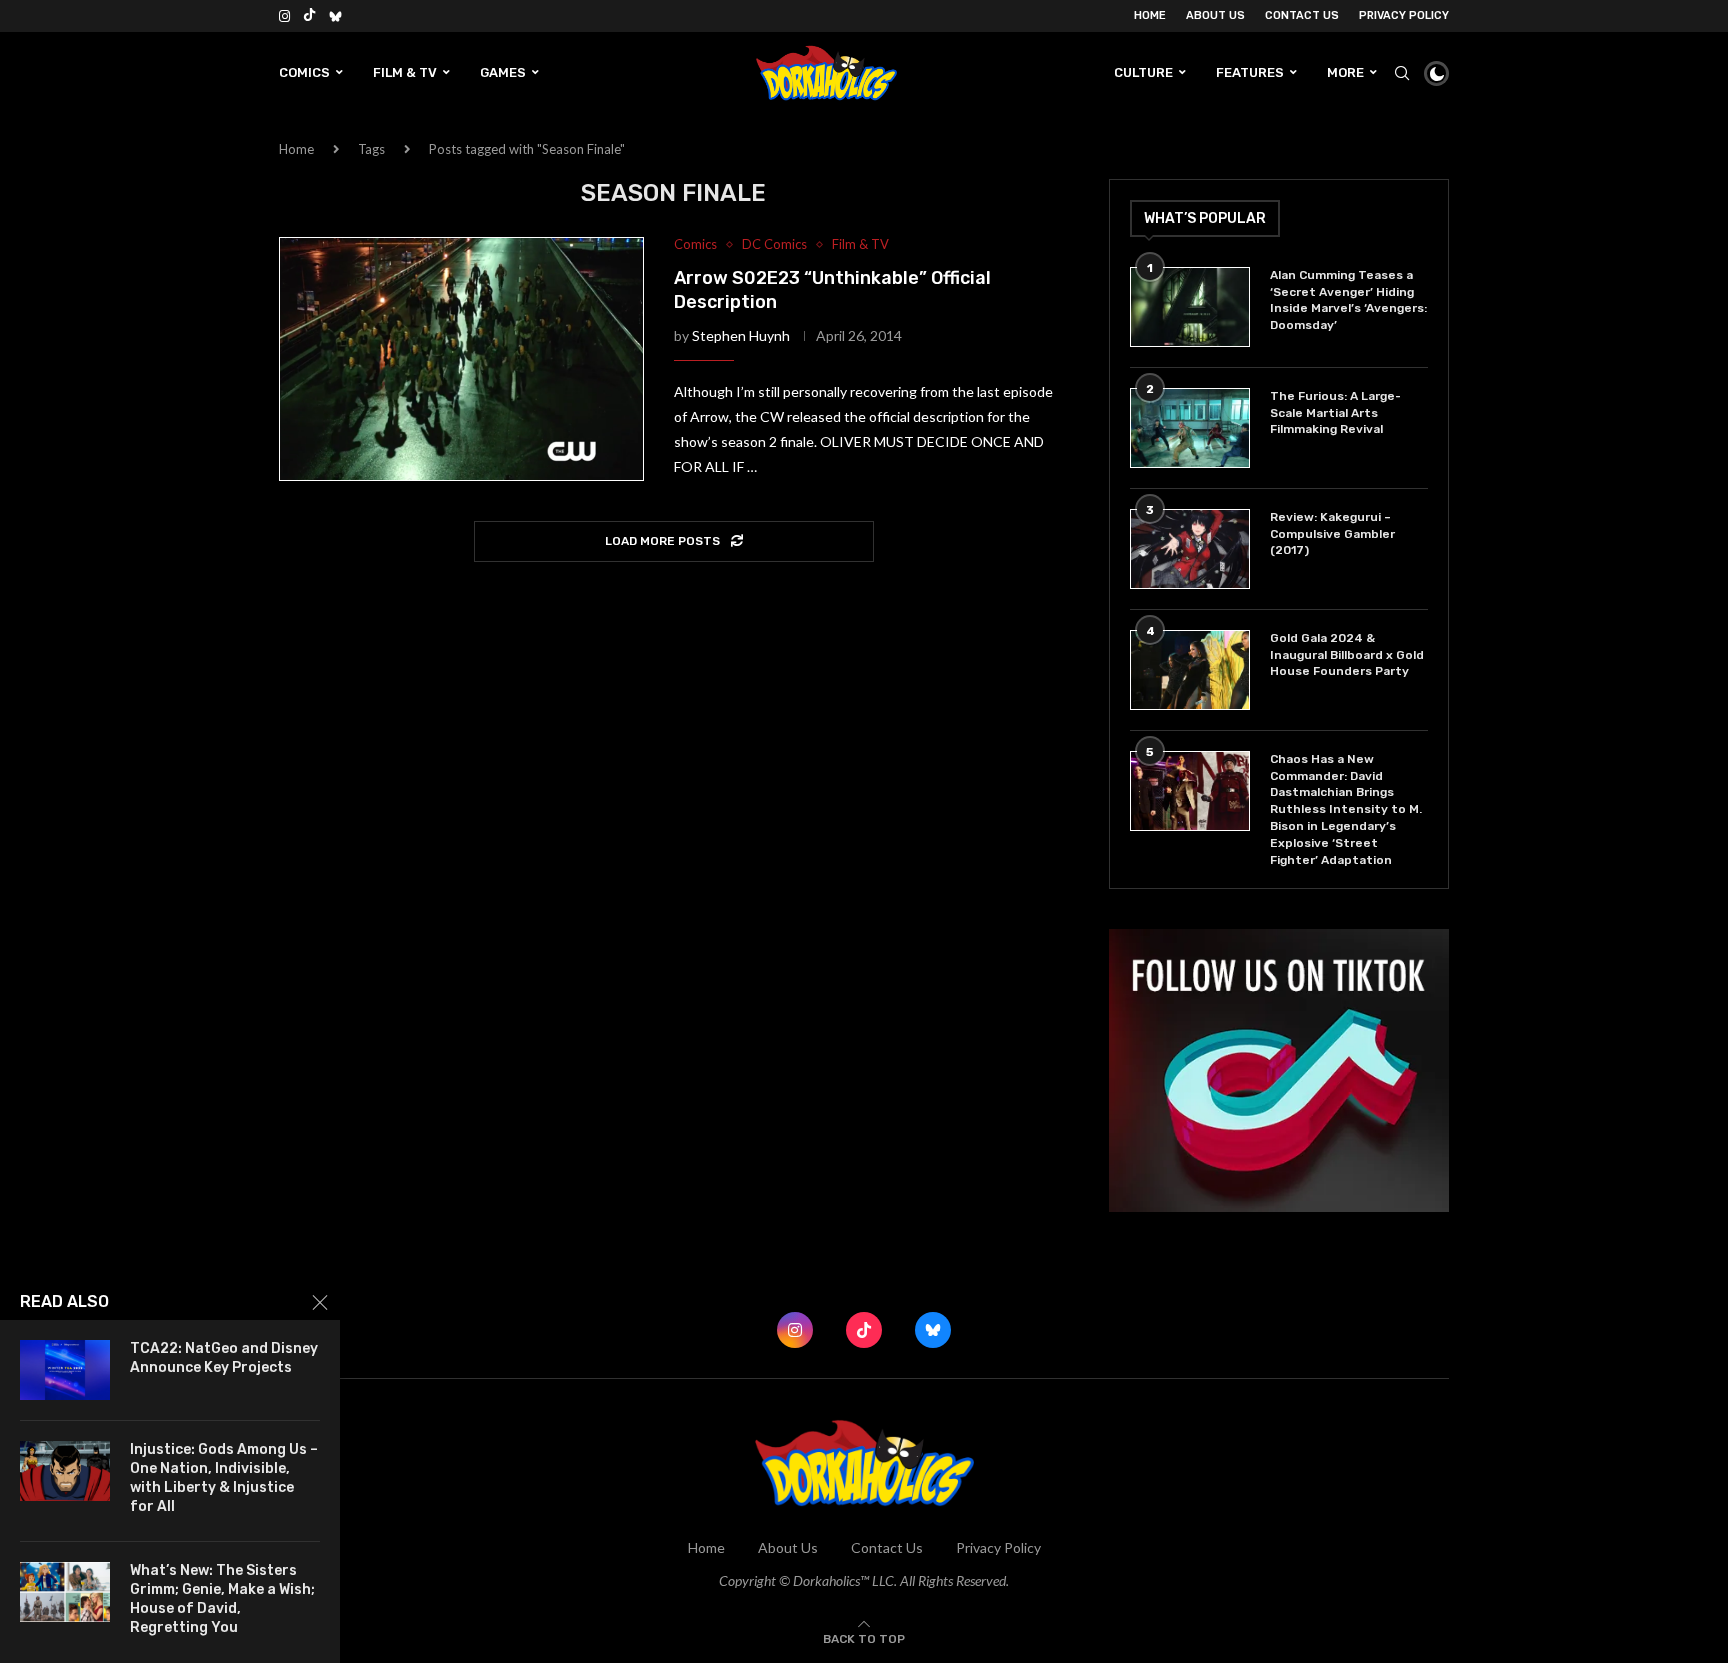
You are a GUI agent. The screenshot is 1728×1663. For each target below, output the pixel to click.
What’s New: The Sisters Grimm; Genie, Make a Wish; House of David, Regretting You (222, 1599)
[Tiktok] (309, 16)
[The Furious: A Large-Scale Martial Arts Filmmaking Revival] (1190, 428)
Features (1250, 72)
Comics (304, 72)
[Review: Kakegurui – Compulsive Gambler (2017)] (1190, 549)
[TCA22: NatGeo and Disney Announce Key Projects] (65, 1370)
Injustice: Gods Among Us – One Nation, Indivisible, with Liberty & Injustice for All (224, 1478)
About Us (1215, 15)
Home (1150, 15)
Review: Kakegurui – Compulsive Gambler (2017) (1332, 534)
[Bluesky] (335, 16)
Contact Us (1302, 15)
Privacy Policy (1404, 15)
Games (503, 72)
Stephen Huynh (741, 335)
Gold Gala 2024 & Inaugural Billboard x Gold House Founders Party (1347, 655)
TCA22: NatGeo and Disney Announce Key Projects (224, 1358)
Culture (1143, 72)
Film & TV (405, 72)
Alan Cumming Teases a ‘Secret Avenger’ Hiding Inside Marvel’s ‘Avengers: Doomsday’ (1348, 300)
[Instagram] (284, 16)
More (1345, 72)
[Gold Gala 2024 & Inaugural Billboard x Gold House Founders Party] (1190, 670)
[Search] (1402, 73)
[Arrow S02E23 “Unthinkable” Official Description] (461, 359)
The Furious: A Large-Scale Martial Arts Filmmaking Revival (1335, 413)
